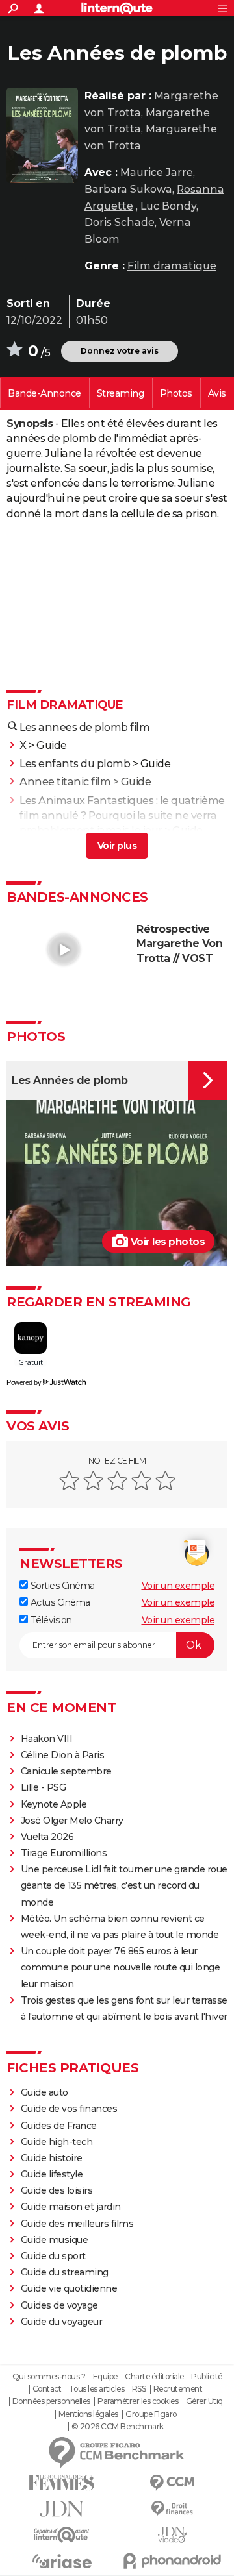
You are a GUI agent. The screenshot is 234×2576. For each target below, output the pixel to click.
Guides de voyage (59, 2305)
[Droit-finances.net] (172, 2509)
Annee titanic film (65, 782)
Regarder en (121, 393)
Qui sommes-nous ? (49, 2377)
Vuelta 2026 (47, 1837)
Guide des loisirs (57, 2190)
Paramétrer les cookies (138, 2401)
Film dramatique (172, 266)
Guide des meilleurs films (77, 2224)
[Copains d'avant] (62, 2535)
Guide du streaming (65, 2272)
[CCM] (172, 2483)
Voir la (45, 393)
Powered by (24, 1382)
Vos (217, 393)
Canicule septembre (66, 1771)
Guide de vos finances (69, 2109)
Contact (47, 2389)
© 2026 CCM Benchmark (118, 2427)
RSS (139, 2389)
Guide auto (45, 2092)
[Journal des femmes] (62, 2483)
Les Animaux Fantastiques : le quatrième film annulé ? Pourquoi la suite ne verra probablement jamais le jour (122, 816)
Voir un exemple (178, 1586)
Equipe (105, 2377)
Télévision (50, 1620)
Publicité (207, 2377)
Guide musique (55, 2240)
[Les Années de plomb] (42, 135)
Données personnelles (51, 2401)
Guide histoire (52, 2158)
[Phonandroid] (172, 2561)
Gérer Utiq (204, 2401)
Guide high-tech (57, 2142)
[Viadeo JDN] (172, 2535)
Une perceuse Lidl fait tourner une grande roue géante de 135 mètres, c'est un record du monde (124, 1885)
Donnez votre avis (120, 351)
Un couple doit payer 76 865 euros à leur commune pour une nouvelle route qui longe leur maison (121, 1967)
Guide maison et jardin (71, 2207)
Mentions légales (88, 2414)
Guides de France (59, 2126)
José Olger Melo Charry (72, 1821)
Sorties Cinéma (61, 1586)
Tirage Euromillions (64, 1853)
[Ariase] (62, 2561)
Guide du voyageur (62, 2322)
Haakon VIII (47, 1739)
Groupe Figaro (151, 2414)
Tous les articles (97, 2389)
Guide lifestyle (52, 2174)
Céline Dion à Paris (63, 1755)
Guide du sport (53, 2256)
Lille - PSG (44, 1787)
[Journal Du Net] (62, 2509)
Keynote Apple (54, 1804)
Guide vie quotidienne (69, 2288)
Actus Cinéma (59, 1602)
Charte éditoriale (154, 2377)
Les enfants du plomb (75, 764)
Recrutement (178, 2389)
